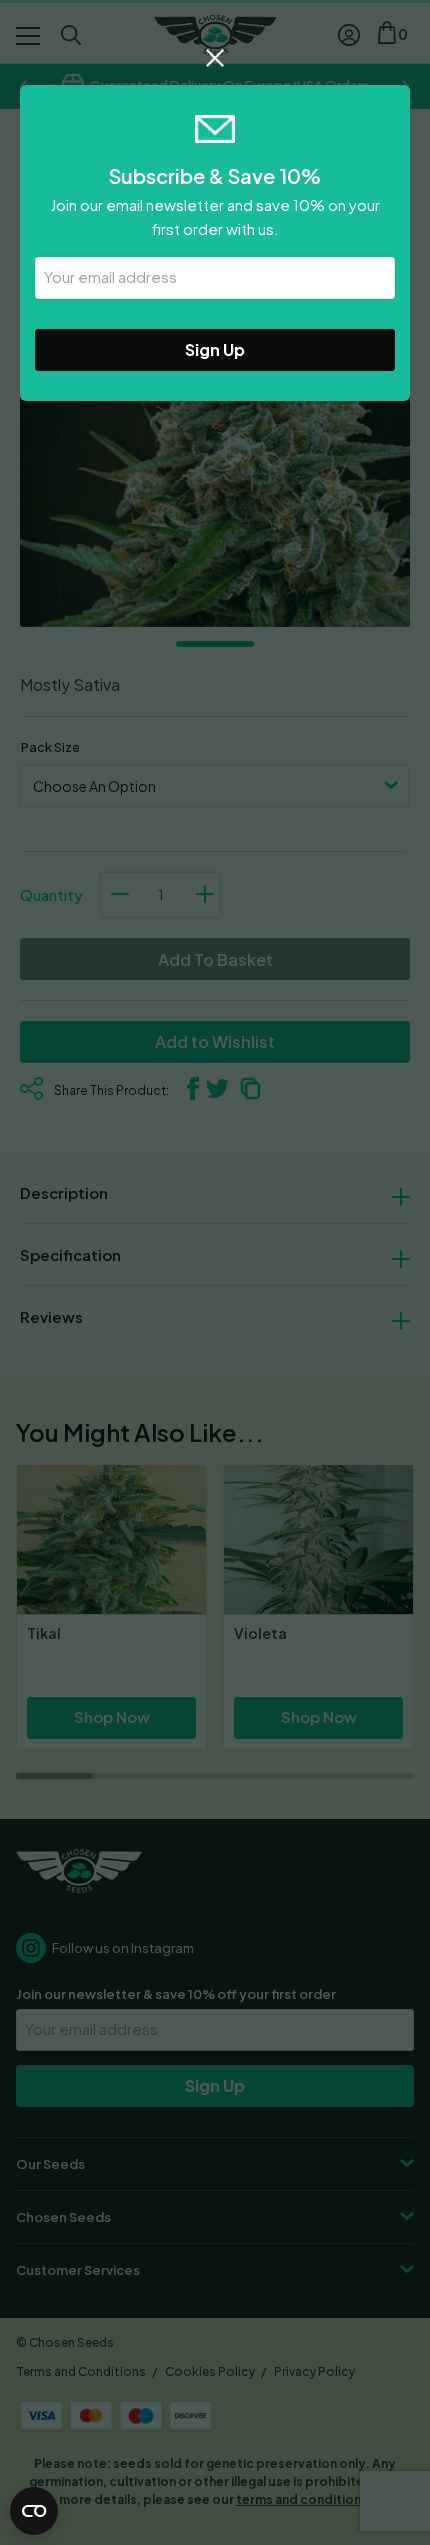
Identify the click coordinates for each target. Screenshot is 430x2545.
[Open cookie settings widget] (34, 2511)
